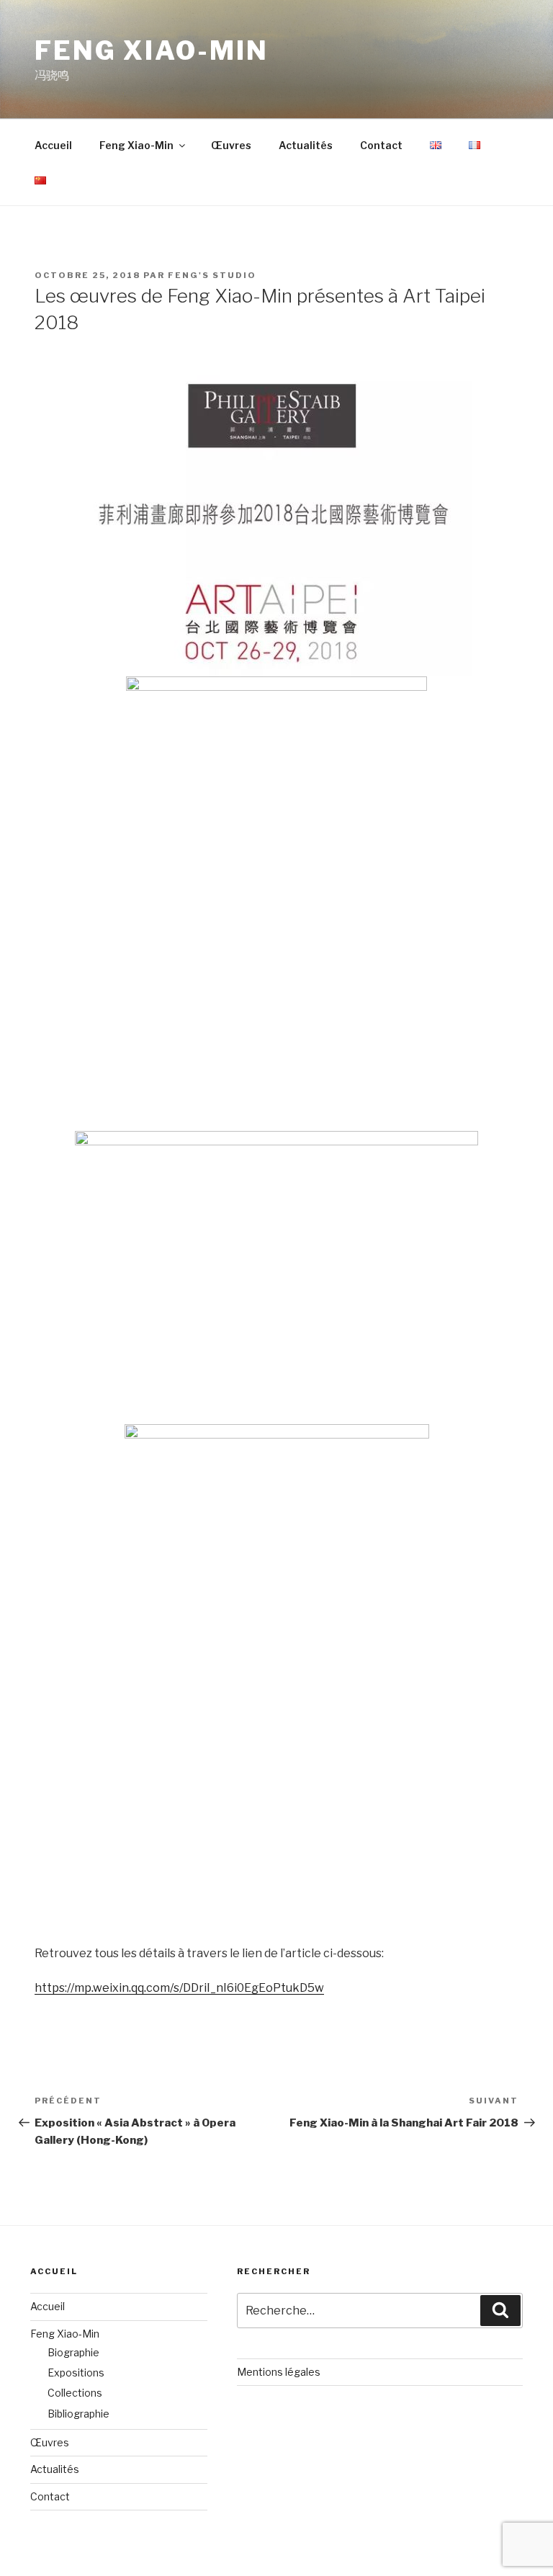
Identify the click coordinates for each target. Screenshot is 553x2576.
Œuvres (231, 145)
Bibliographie (78, 2414)
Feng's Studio (212, 275)
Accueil (53, 145)
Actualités (306, 145)
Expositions (76, 2372)
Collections (75, 2393)
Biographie (73, 2352)
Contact (381, 145)
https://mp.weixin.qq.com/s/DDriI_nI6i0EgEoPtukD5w (179, 1988)
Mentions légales (279, 2372)
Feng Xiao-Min (151, 50)
